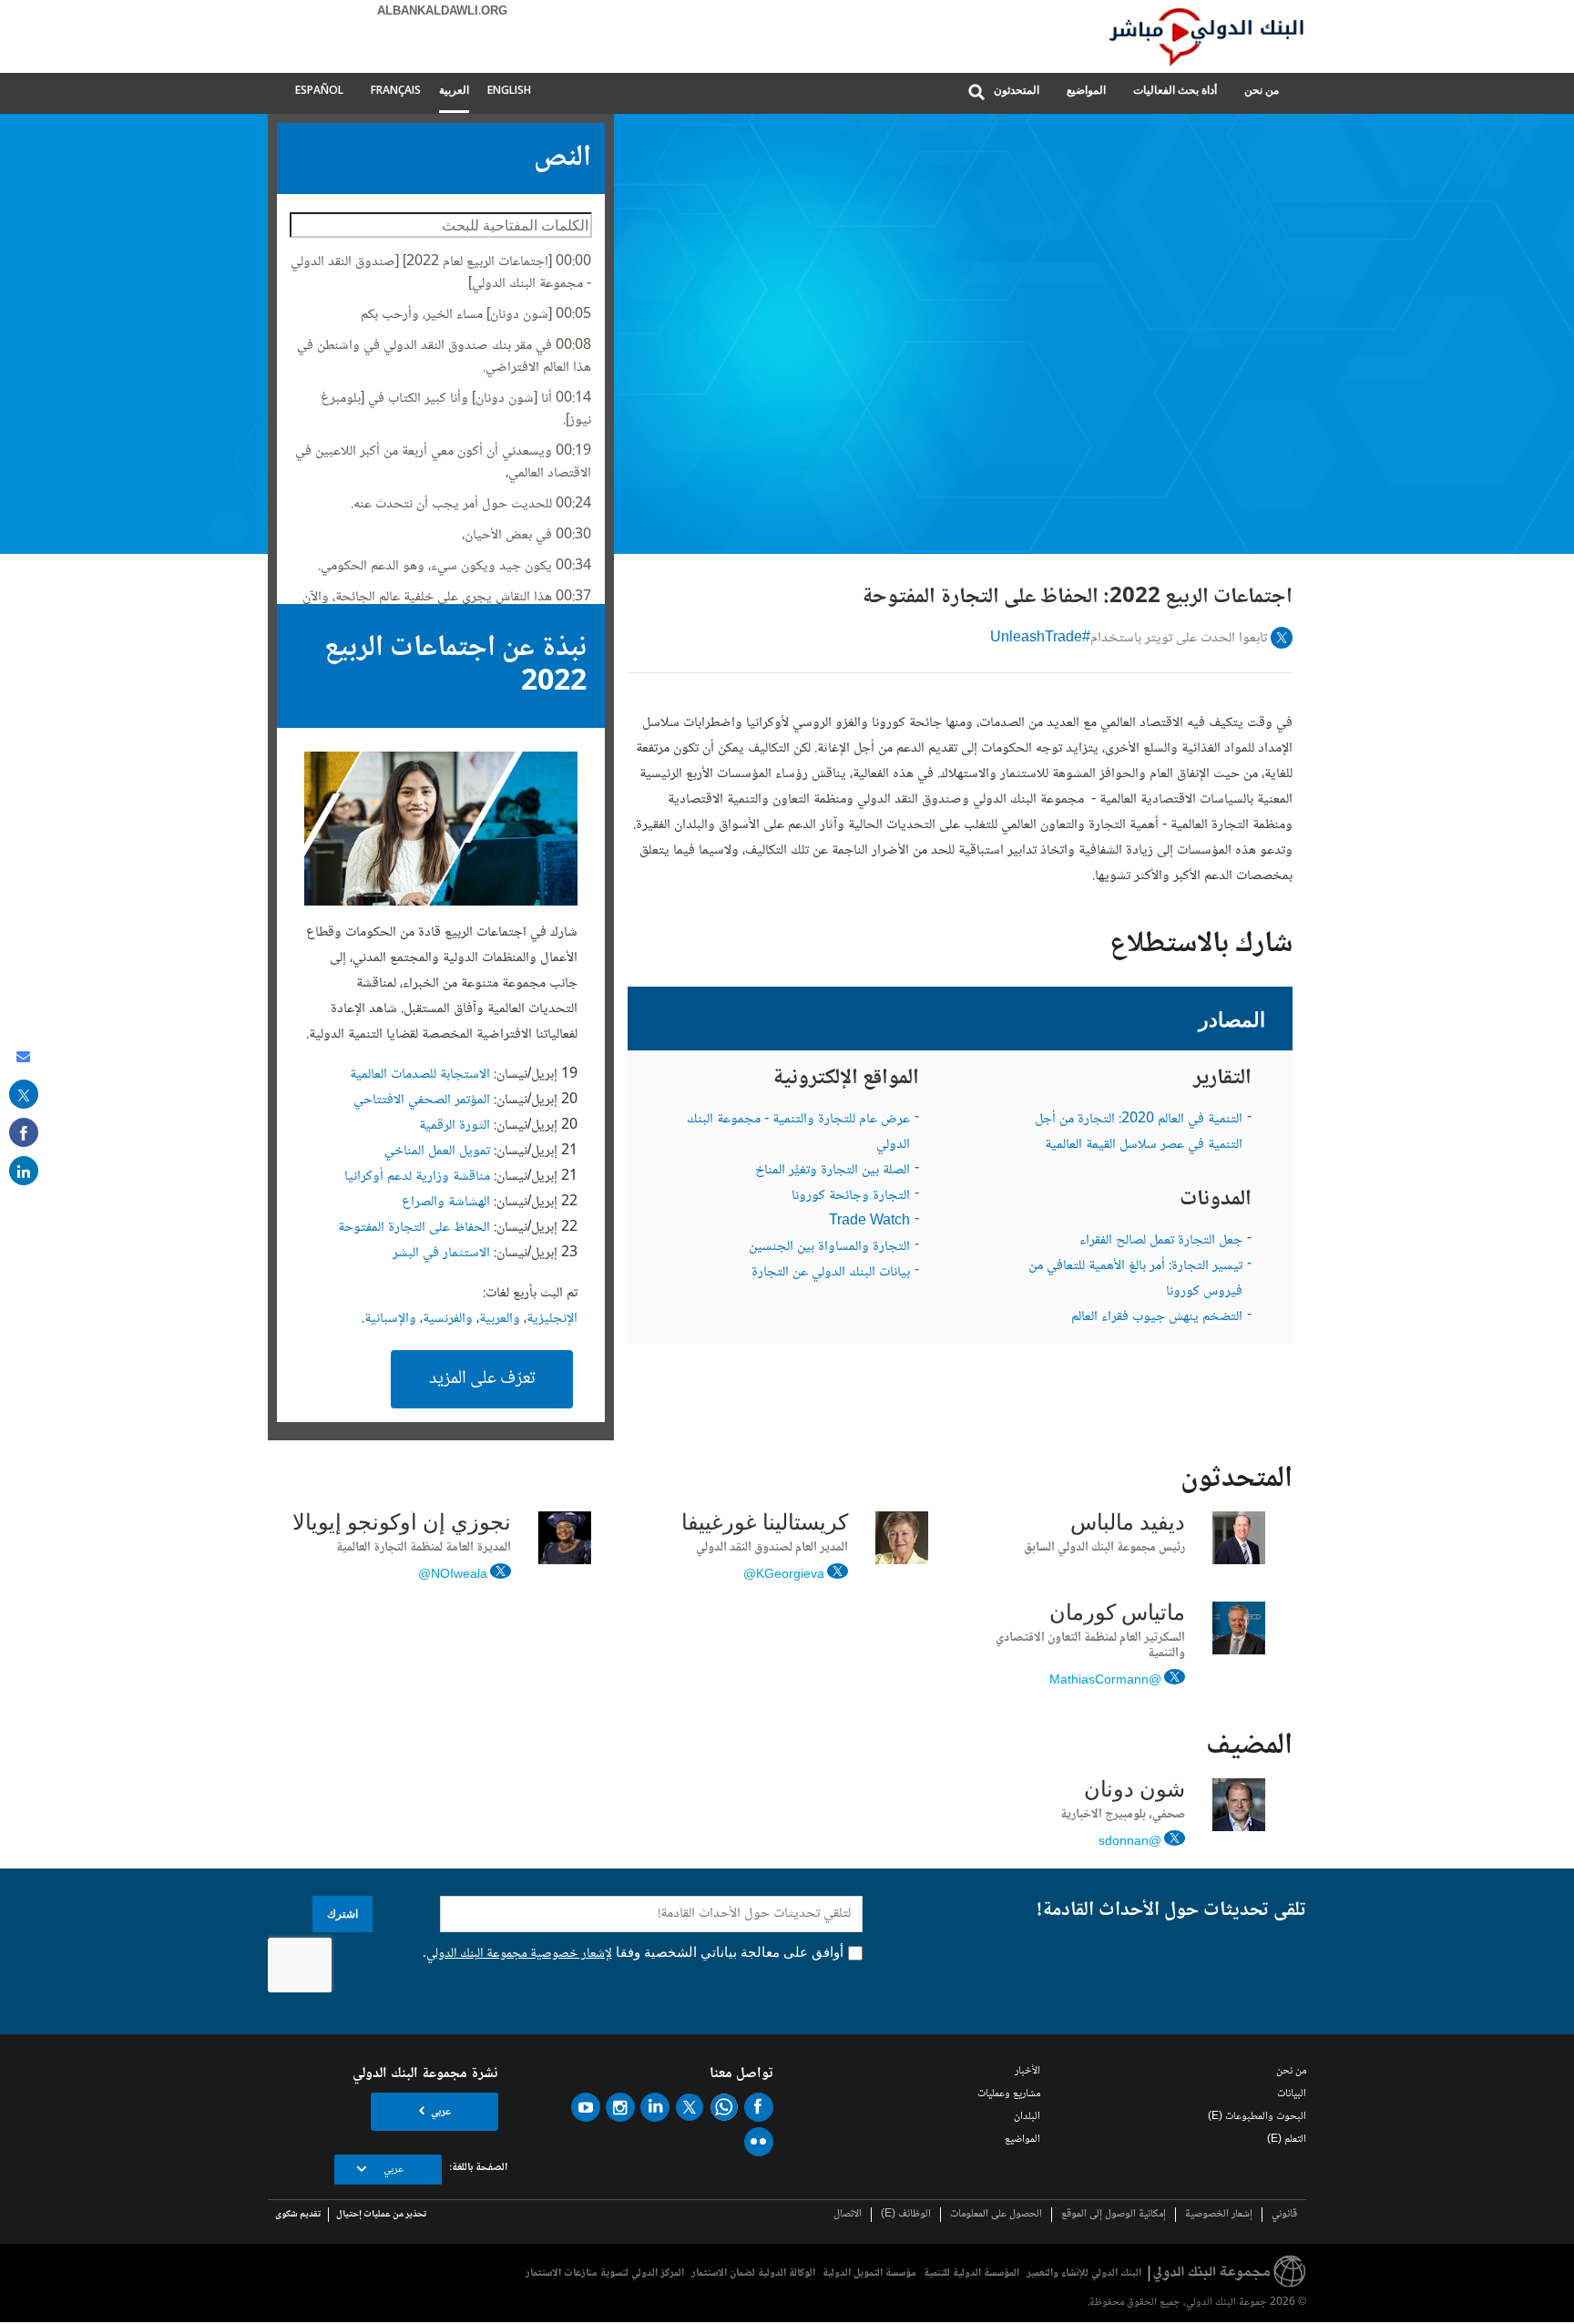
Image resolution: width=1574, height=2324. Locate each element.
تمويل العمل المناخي (437, 1151)
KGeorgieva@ (784, 1574)
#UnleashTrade (1040, 639)
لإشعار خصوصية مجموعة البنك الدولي (519, 1954)
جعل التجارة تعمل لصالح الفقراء (1161, 1240)
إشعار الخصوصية (1219, 2214)
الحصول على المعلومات (996, 2214)
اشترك (342, 1914)
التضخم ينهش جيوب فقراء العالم (1157, 1317)
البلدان (1027, 2117)
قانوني (1284, 2214)
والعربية (500, 1319)
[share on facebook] (24, 1132)
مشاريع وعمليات (1009, 2094)
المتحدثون (1017, 90)
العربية (454, 90)
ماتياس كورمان (1117, 1614)
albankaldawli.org (442, 12)
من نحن (1262, 90)
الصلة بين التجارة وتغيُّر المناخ (833, 1170)
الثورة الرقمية (455, 1126)
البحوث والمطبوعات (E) (1257, 2117)
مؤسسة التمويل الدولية (869, 2273)
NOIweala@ (453, 1574)
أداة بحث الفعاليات (1175, 90)
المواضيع (1086, 90)
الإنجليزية (552, 1319)
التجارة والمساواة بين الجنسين (829, 1247)
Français (396, 90)
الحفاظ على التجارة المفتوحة (414, 1228)
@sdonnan (1130, 1841)
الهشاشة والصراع (446, 1202)
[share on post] (24, 1094)
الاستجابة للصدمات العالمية (420, 1075)
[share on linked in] (24, 1171)
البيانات (1292, 2094)
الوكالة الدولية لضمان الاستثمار (753, 2273)
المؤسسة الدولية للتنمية (971, 2273)
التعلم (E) (1287, 2140)
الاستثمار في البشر (441, 1253)
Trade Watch (869, 1221)
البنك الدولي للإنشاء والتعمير (1084, 2273)
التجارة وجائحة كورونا (851, 1196)
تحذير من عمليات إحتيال (381, 2214)
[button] (976, 93)
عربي (441, 2112)
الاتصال (848, 2214)
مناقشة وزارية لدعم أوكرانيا (417, 1177)
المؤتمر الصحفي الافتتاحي (422, 1100)
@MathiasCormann (1105, 1679)
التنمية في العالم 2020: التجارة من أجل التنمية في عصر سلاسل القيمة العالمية (1139, 1132)
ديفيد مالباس (1128, 1524)
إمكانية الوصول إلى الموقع (1114, 2214)
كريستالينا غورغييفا (765, 1524)
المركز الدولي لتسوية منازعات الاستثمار (605, 2273)
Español (319, 90)
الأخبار (1027, 2071)
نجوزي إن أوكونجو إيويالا (402, 1524)
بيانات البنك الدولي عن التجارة (831, 1272)
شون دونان (1135, 1791)
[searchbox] (440, 225)
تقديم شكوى (298, 2214)
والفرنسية (448, 1319)
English (509, 90)
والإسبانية (390, 1319)
